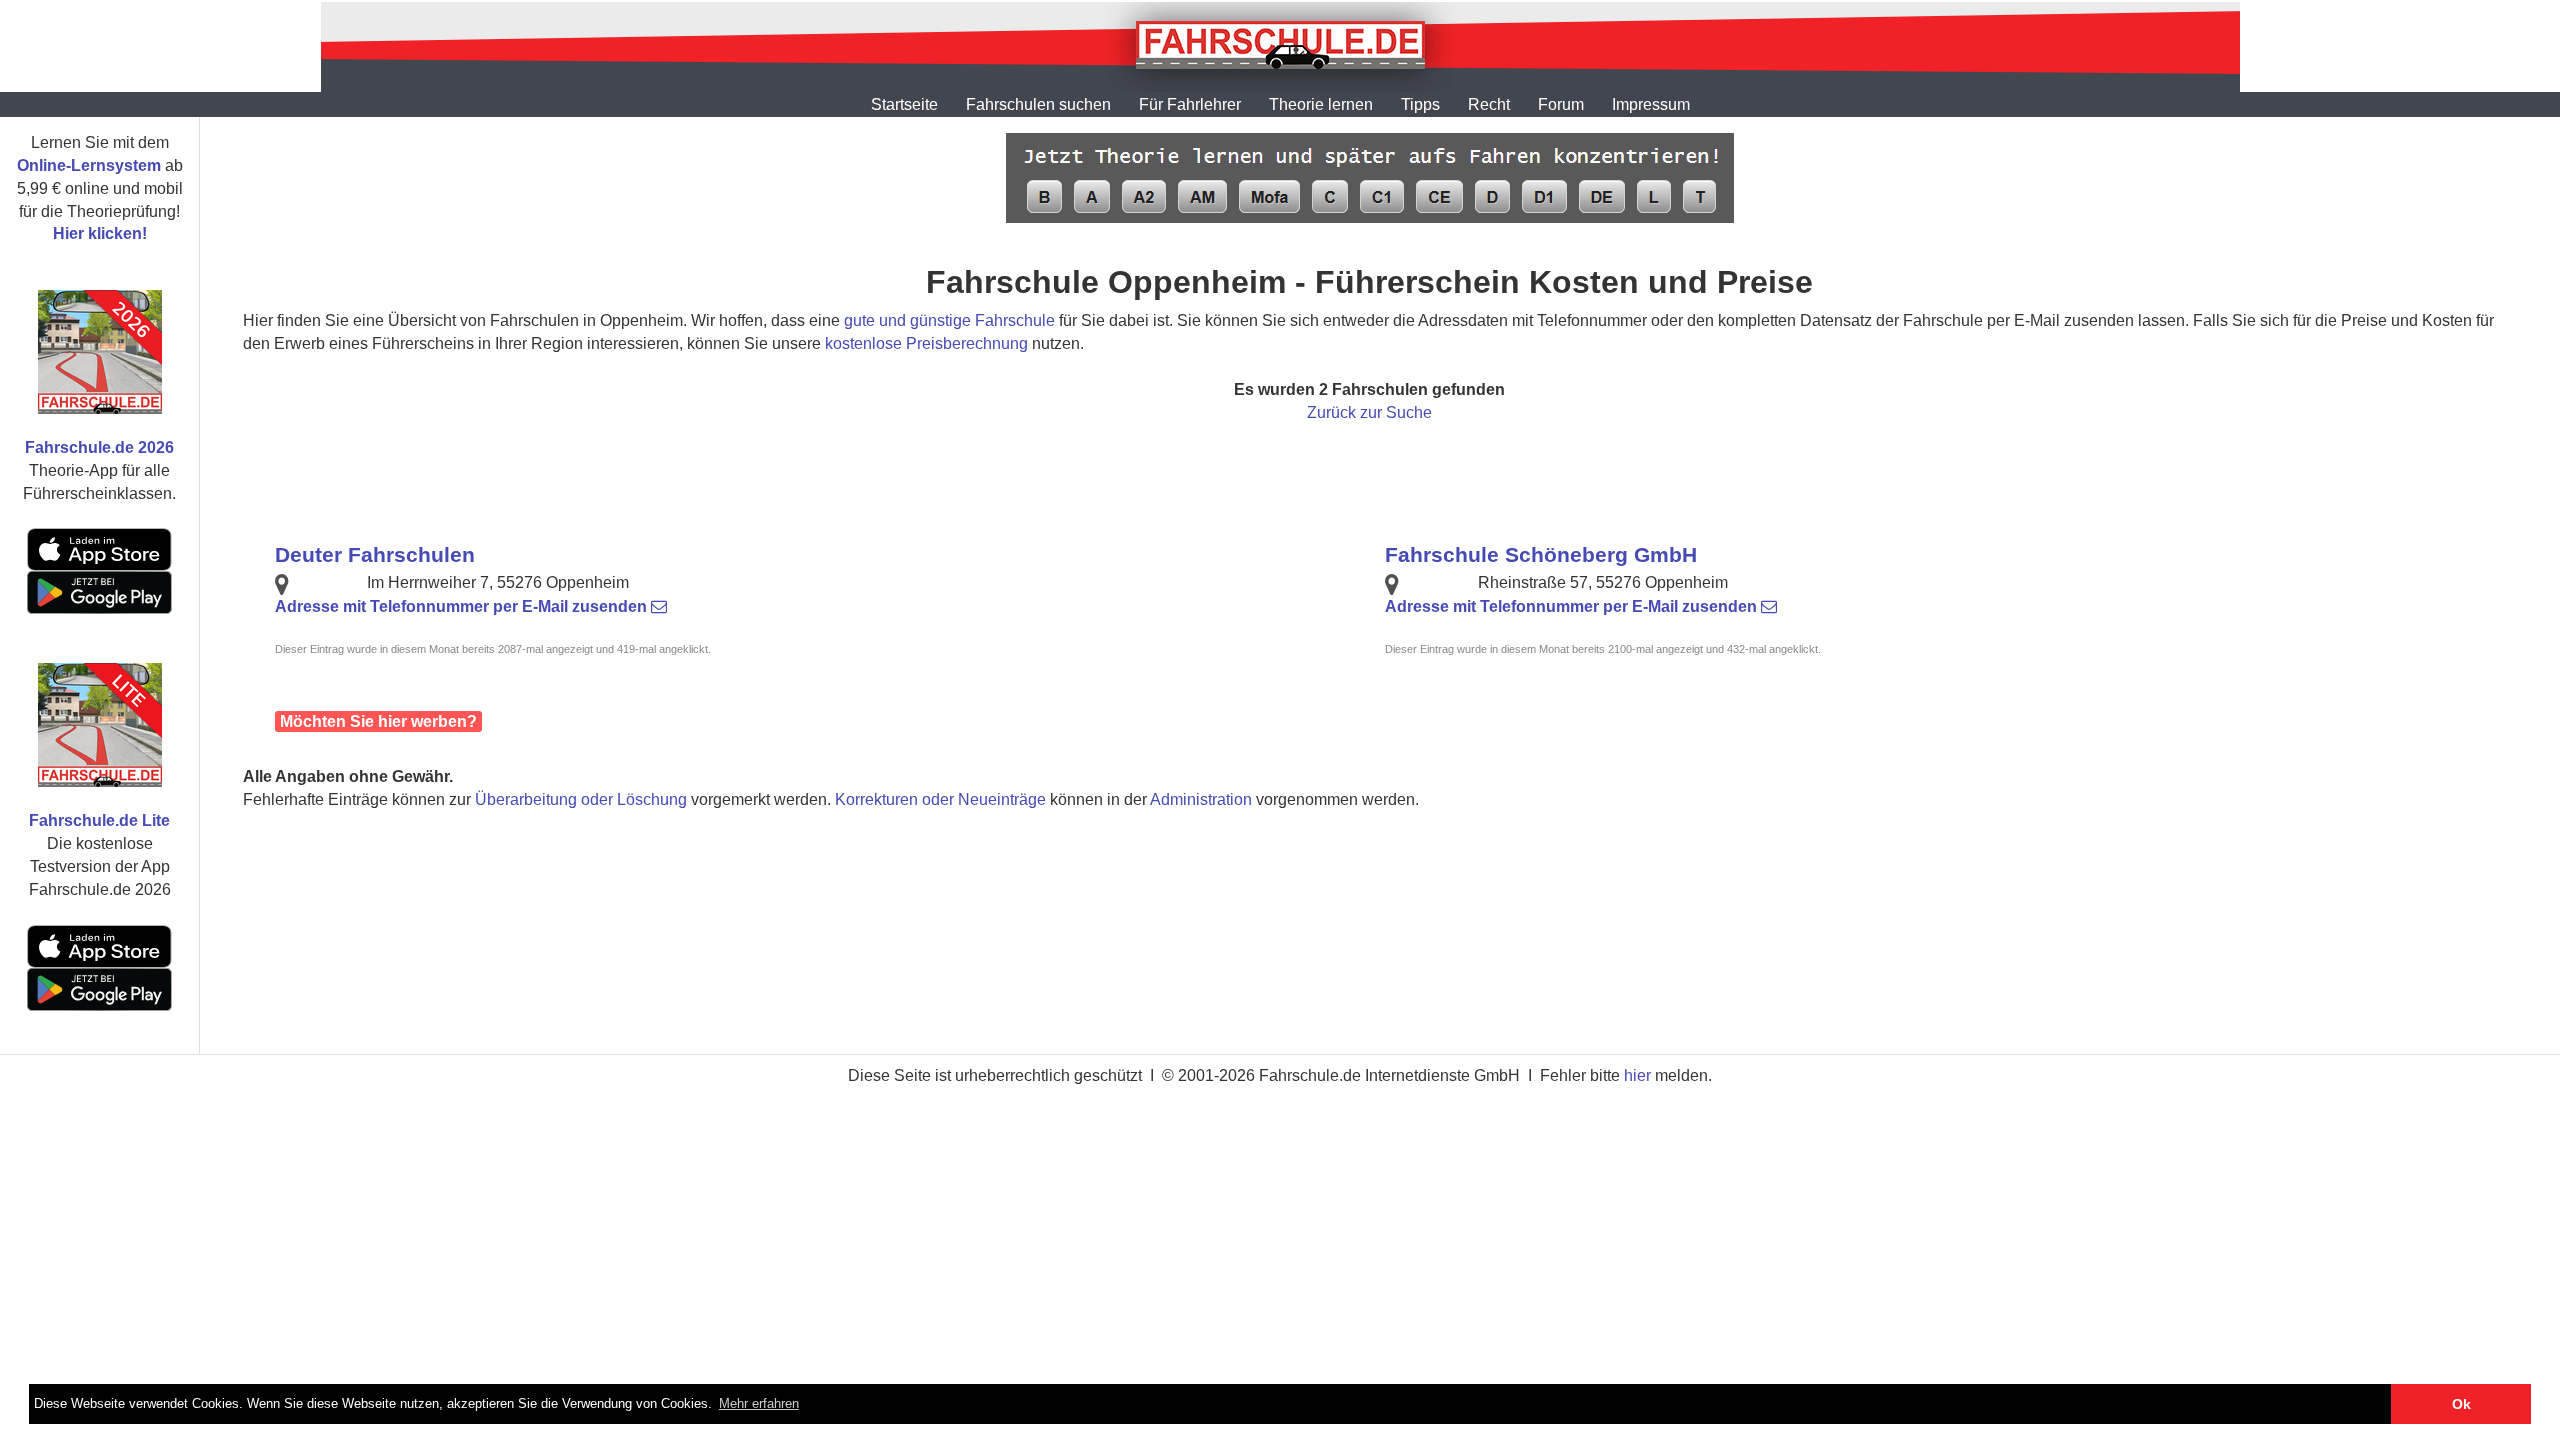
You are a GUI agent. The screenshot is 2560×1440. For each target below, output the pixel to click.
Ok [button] (2461, 1404)
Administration (1201, 799)
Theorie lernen (1321, 104)
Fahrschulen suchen (1038, 104)
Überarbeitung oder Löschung (581, 799)
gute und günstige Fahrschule (949, 320)
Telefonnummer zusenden (463, 606)
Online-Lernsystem (89, 165)
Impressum (1651, 104)
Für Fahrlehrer (1190, 104)
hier (1637, 1075)
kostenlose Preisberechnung (926, 343)
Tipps (1420, 104)
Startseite (904, 104)
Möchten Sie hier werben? (378, 721)
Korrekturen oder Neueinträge (940, 799)
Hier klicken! (100, 233)
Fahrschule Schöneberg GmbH (1541, 554)
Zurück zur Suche (1369, 412)
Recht (1489, 104)
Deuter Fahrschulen (375, 554)
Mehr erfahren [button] (759, 1403)
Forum (1561, 104)
